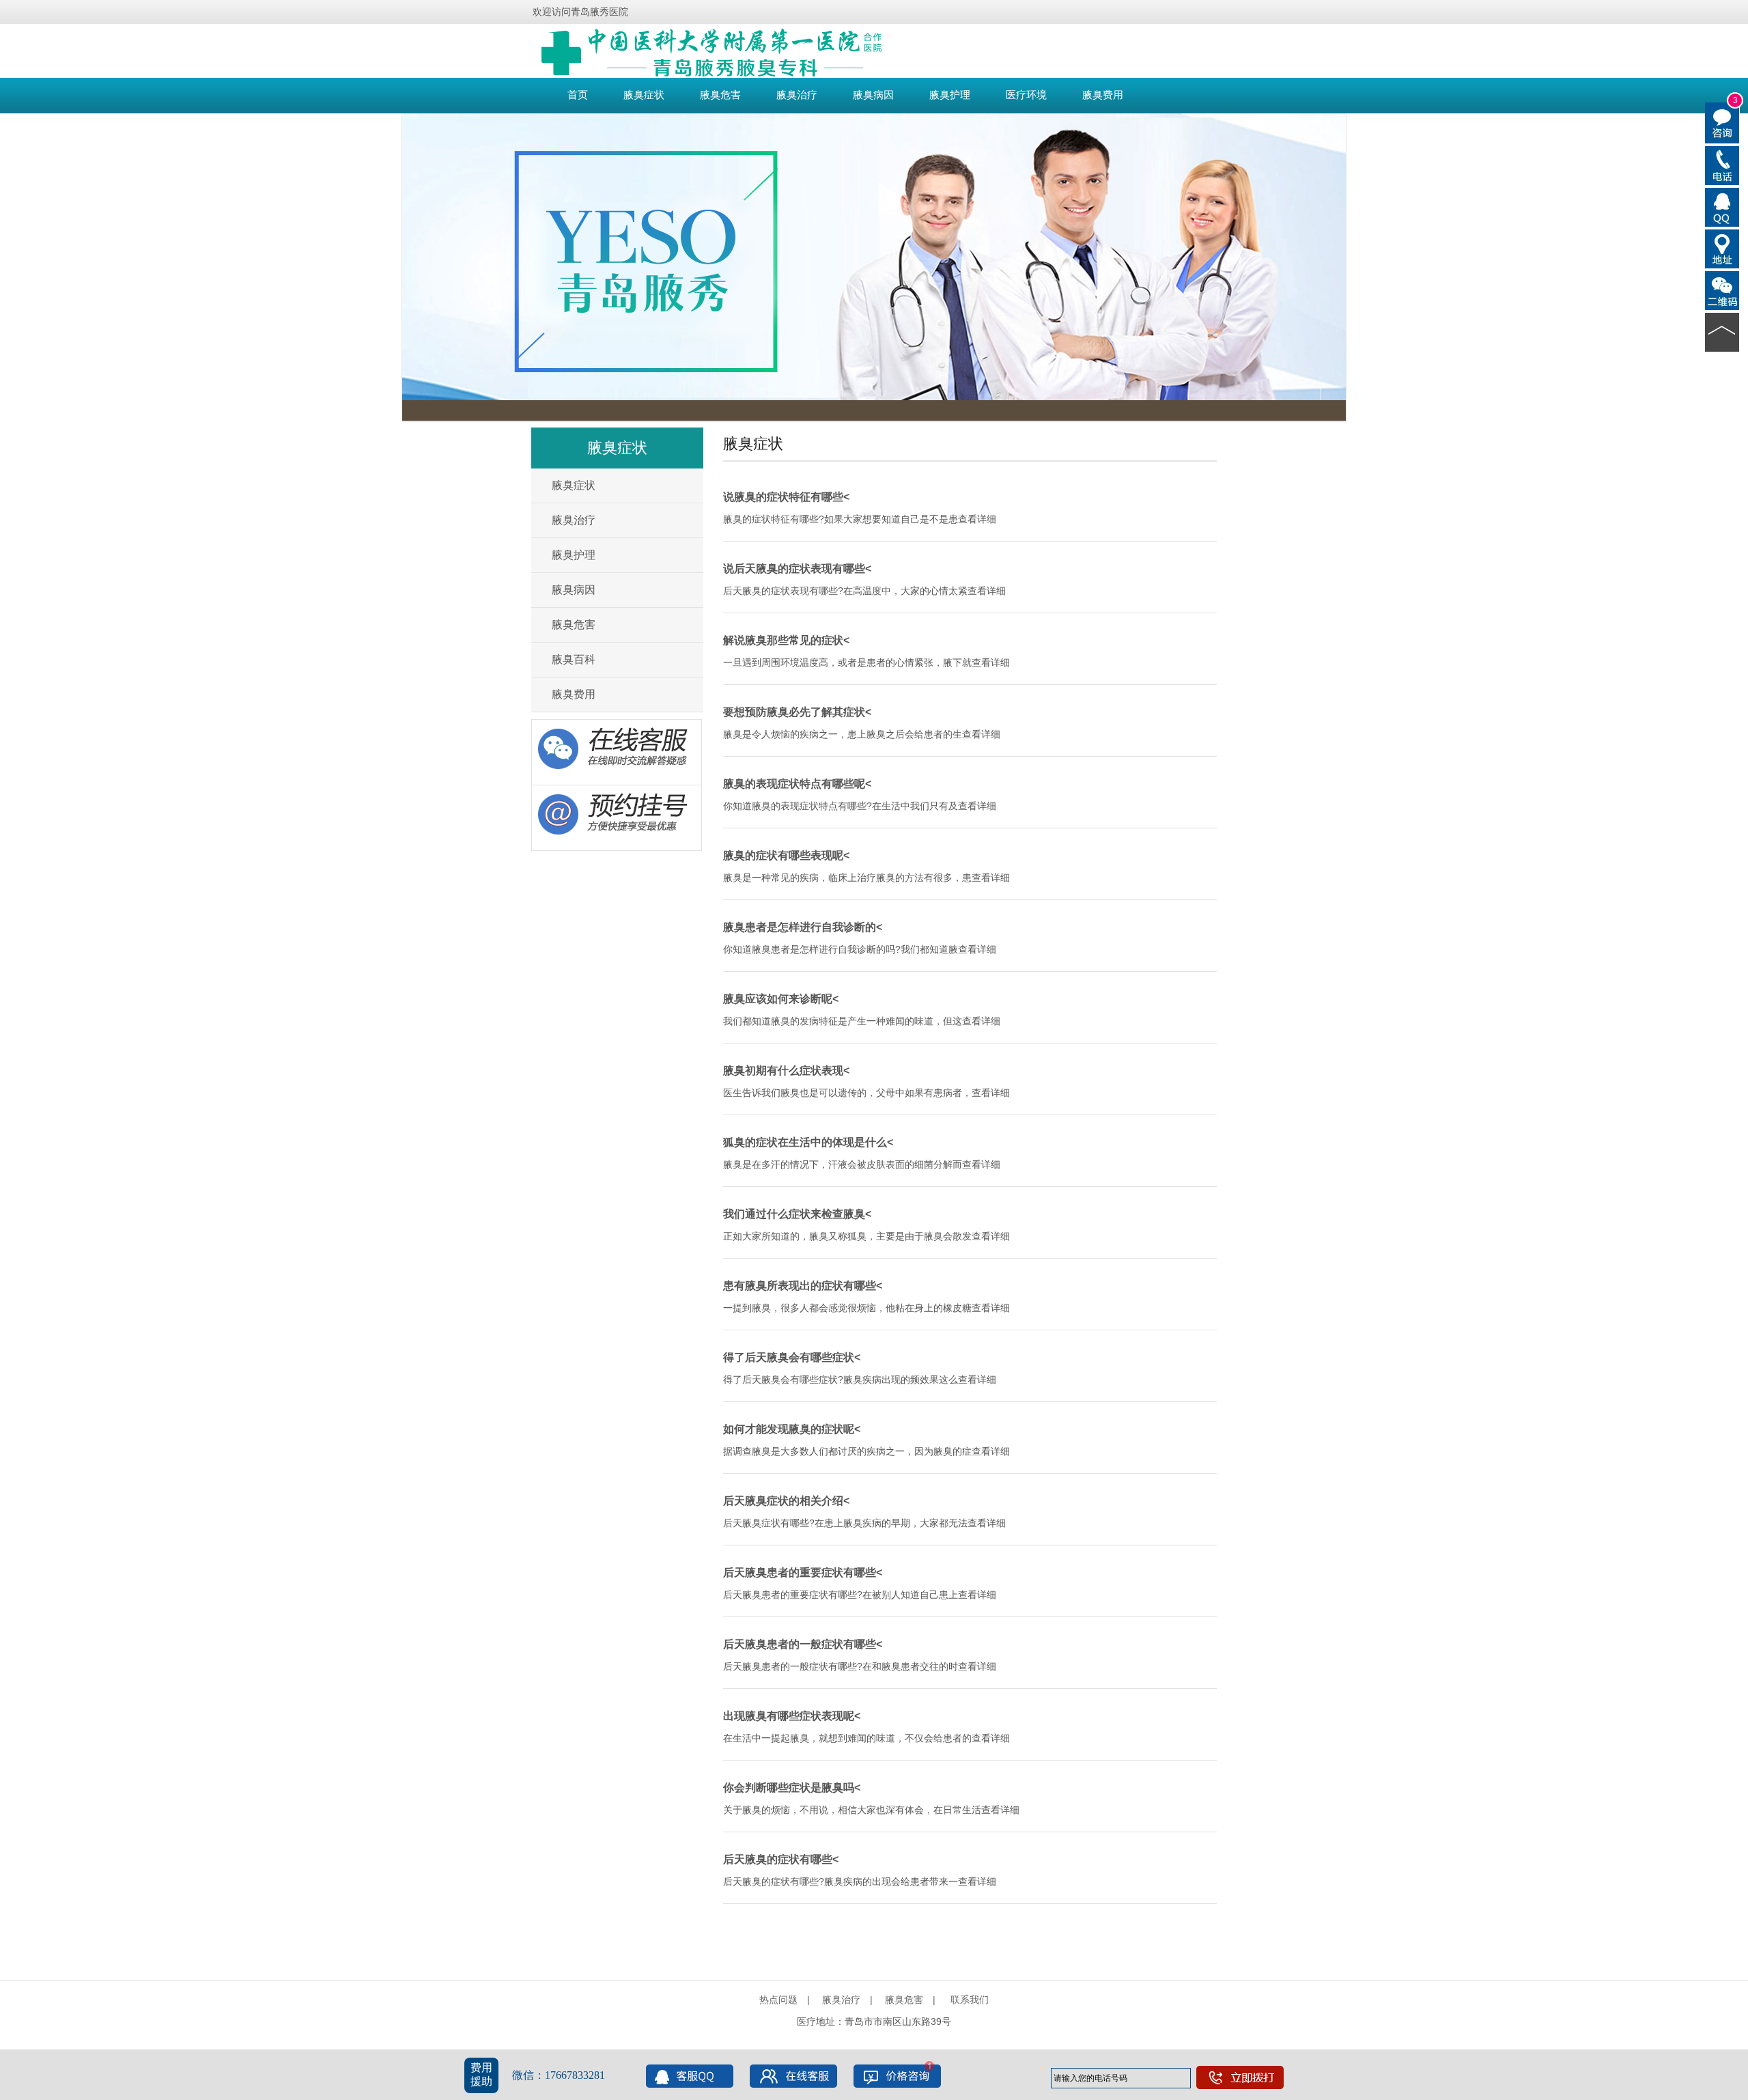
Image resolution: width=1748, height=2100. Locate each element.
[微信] (1722, 290)
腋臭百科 (574, 659)
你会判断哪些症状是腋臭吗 (789, 1788)
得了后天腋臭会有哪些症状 (789, 1357)
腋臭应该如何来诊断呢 (778, 999)
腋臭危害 (720, 95)
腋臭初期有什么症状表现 (783, 1070)
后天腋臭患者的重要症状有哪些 (800, 1572)
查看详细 (977, 519)
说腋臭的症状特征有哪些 (783, 497)
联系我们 (970, 2000)
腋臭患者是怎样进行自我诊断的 (800, 927)
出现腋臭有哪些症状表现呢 (789, 1716)
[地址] (1722, 248)
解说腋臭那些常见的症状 (783, 640)
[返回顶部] (1722, 331)
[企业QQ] (1722, 206)
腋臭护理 (950, 95)
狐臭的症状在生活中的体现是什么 (805, 1142)
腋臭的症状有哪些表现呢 (783, 855)
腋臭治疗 (797, 95)
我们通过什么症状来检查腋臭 (794, 1214)
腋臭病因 (873, 95)
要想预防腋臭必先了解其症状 (794, 712)
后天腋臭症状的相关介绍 (783, 1501)
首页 (578, 95)
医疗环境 (1026, 95)
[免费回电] (1722, 165)
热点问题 (778, 2000)
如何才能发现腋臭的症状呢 (789, 1429)
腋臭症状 (644, 95)
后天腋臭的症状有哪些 (778, 1859)
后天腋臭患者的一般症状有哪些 (800, 1644)
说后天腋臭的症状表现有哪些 (794, 569)
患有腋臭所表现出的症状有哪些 (800, 1286)
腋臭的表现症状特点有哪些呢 (794, 784)
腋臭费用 (1103, 95)
